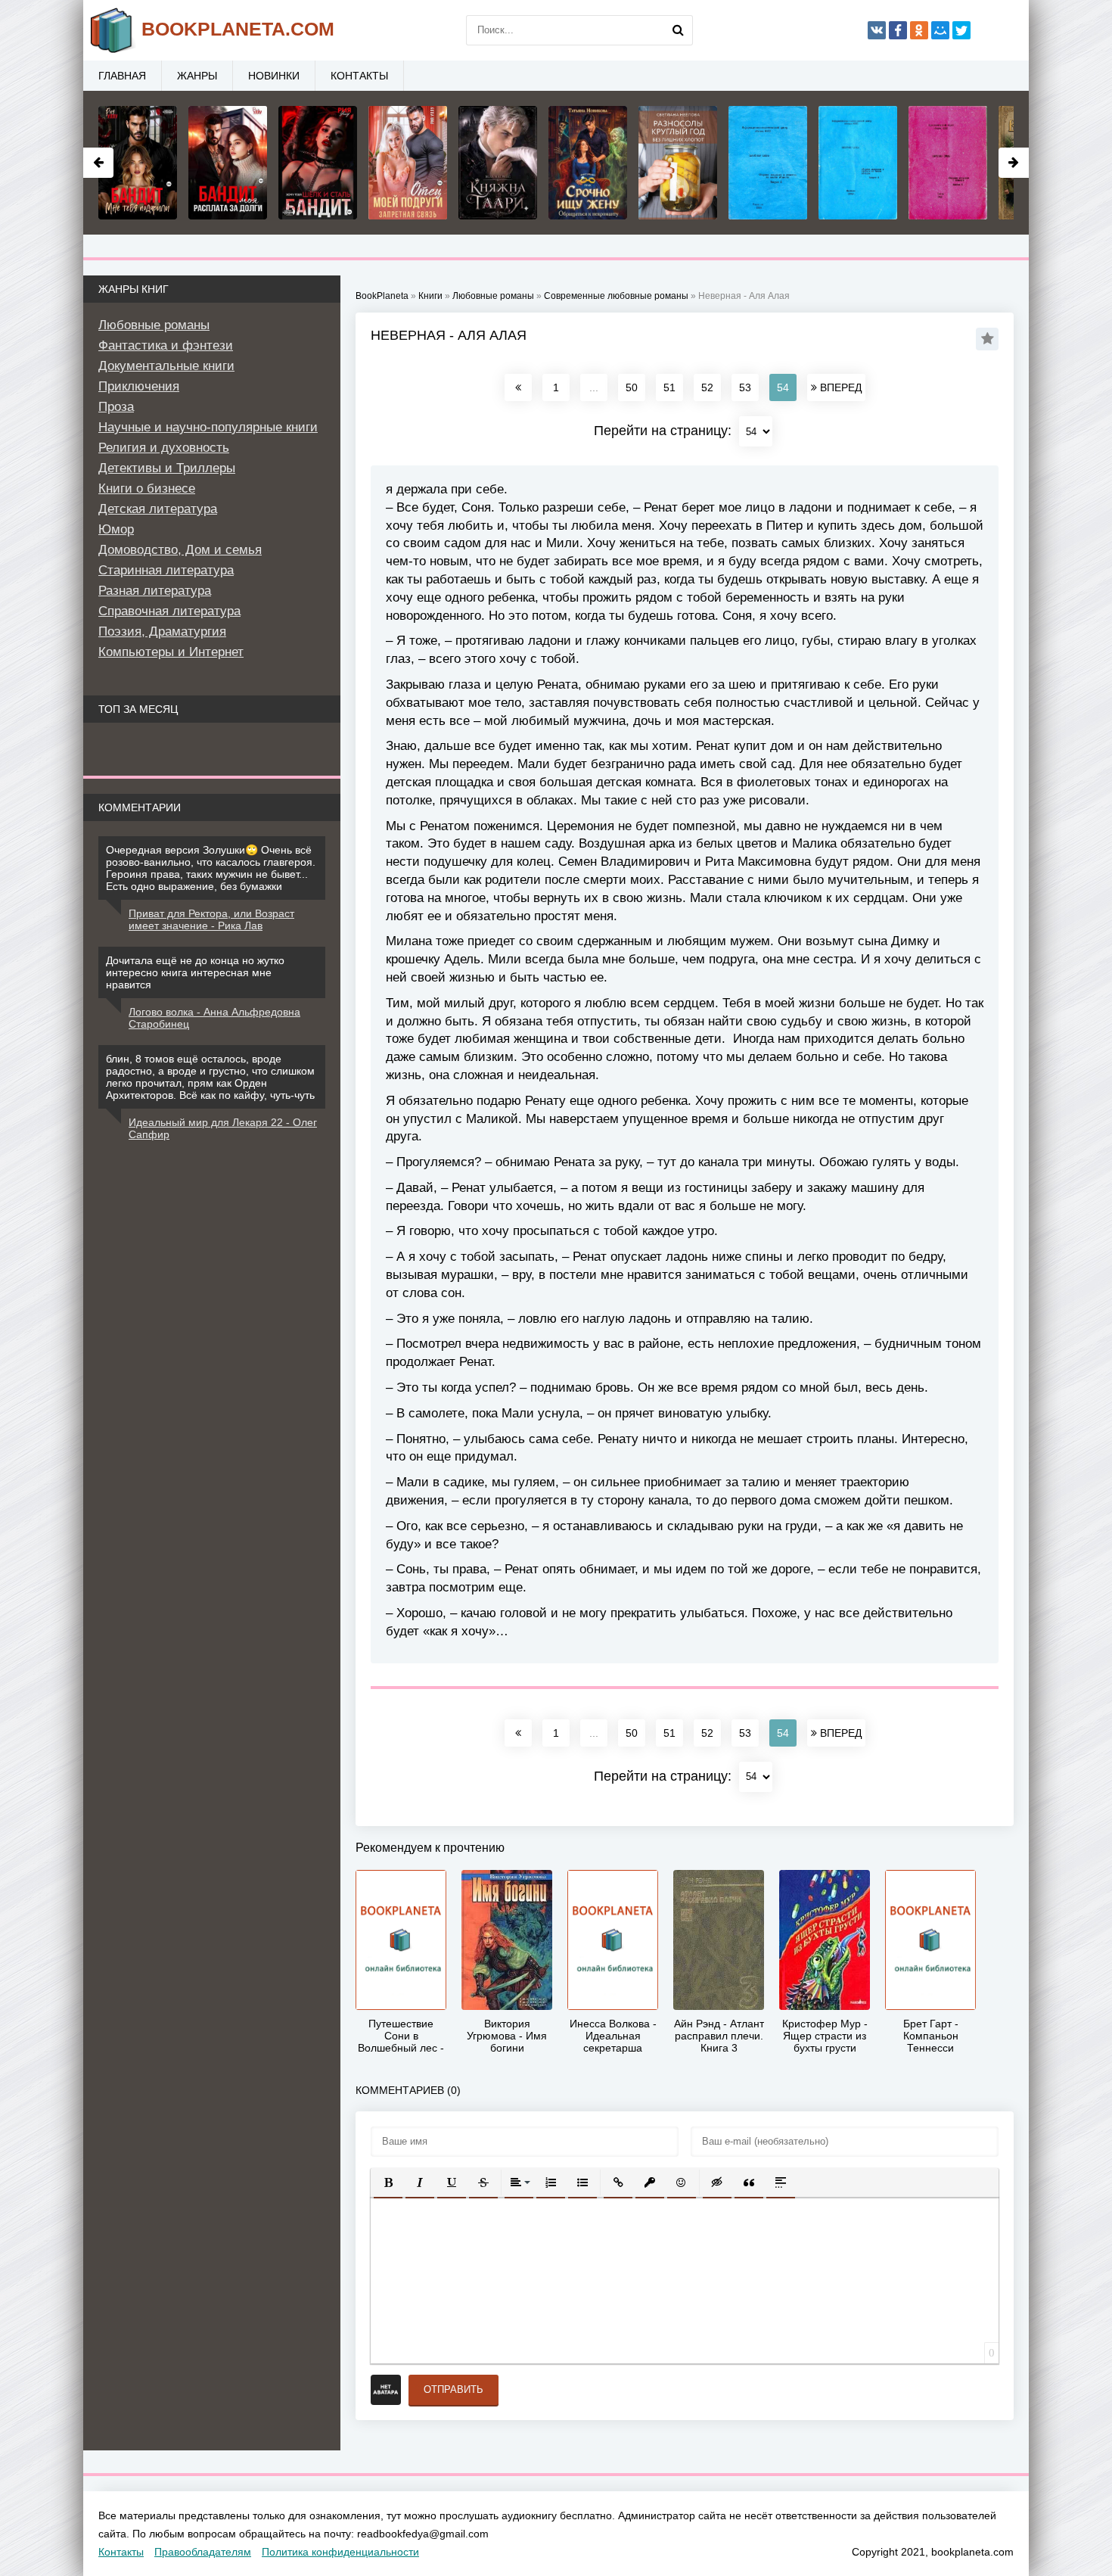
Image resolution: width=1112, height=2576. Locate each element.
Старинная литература (166, 570)
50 (632, 387)
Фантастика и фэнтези (166, 345)
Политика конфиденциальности (340, 2552)
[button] (388, 2182)
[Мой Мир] (940, 30)
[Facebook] (898, 30)
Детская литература (158, 509)
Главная (122, 76)
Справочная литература (169, 611)
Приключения (139, 386)
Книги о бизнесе (147, 488)
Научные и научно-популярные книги (208, 427)
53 (745, 387)
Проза (116, 407)
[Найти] (678, 30)
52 (707, 387)
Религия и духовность (164, 448)
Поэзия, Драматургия (162, 632)
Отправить (453, 2389)
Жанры (197, 76)
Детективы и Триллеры (167, 468)
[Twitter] (961, 30)
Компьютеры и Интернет (171, 652)
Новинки (274, 76)
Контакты (359, 76)
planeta (238, 29)
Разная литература (155, 591)
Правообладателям (203, 2552)
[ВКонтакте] (877, 30)
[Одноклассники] (919, 30)
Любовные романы (154, 325)
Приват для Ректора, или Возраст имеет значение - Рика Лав (211, 919)
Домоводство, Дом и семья (180, 550)
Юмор (116, 529)
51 (669, 387)
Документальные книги (166, 366)
